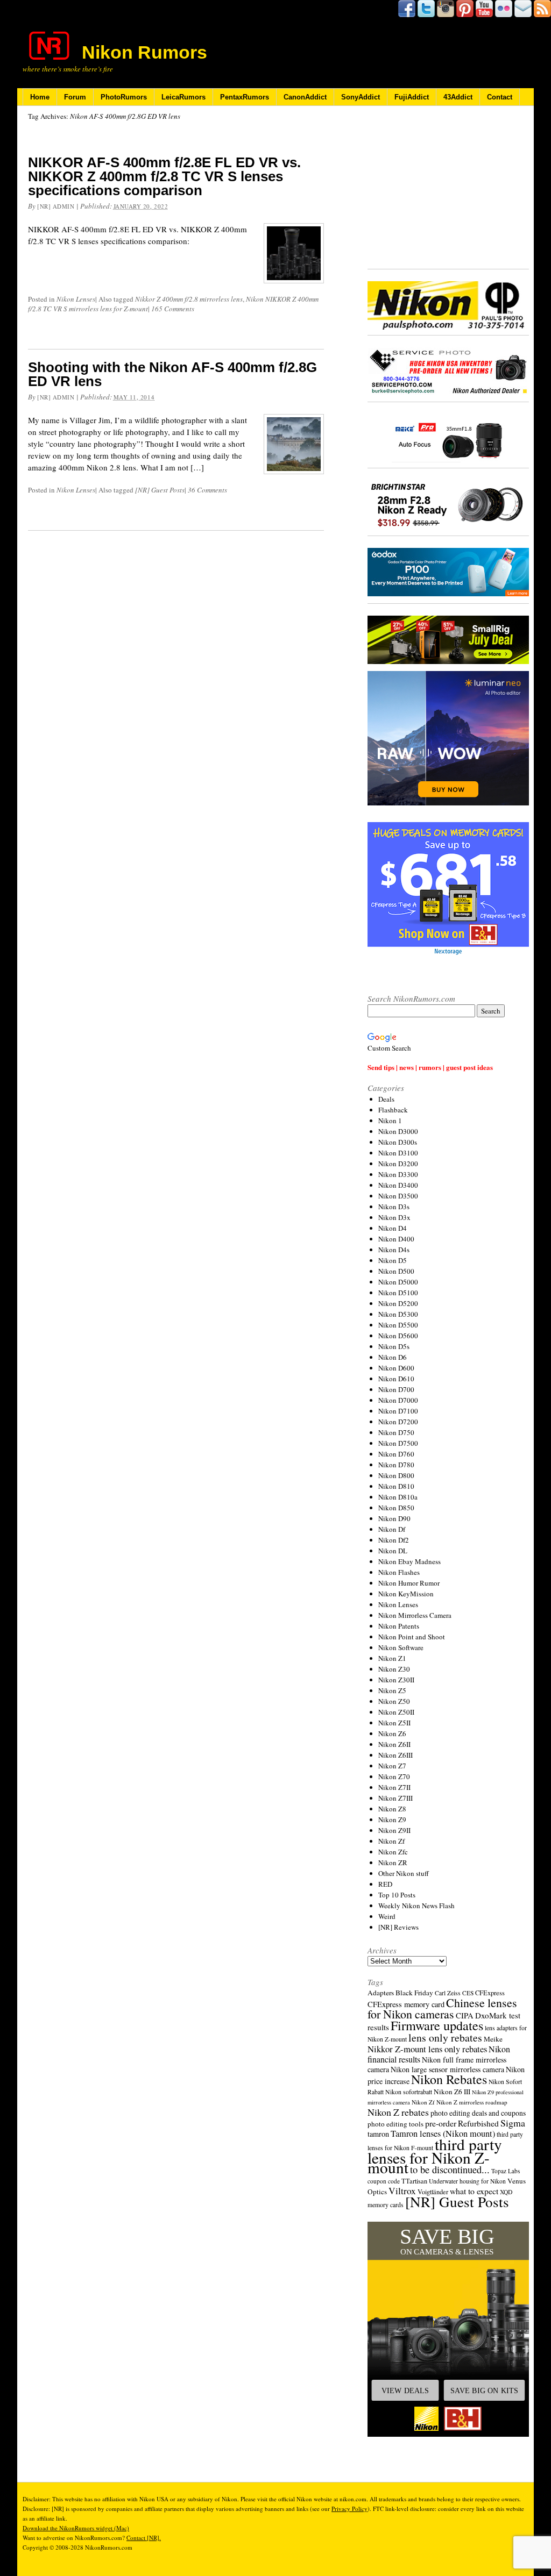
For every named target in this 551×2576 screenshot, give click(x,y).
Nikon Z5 (392, 1690)
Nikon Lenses (76, 299)
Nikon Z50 (394, 1701)
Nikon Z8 (392, 1809)
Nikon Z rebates (398, 2112)
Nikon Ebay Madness (409, 1561)
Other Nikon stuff (404, 1873)
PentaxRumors (245, 97)
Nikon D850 (396, 1508)
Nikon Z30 (394, 1669)
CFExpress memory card (406, 2004)
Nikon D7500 (398, 1443)
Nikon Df (392, 1529)
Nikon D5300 (398, 1314)
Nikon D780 (396, 1465)
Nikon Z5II (394, 1723)
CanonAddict (305, 97)
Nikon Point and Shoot (412, 1637)
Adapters (381, 1993)
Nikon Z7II (394, 1787)
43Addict (458, 97)
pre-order (441, 2123)
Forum (75, 97)
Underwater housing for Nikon (467, 2181)
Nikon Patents (399, 1626)
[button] (448, 2329)
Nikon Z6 (392, 1733)
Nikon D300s (398, 1142)
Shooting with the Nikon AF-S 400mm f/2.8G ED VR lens (172, 374)
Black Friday (414, 1993)
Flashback (393, 1110)
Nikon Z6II (394, 1744)
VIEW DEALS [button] (405, 2391)
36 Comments (207, 490)
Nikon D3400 (398, 1185)
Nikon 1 (390, 1121)
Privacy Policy (349, 2509)
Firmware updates (437, 2025)
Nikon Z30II (396, 1680)
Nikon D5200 (398, 1303)
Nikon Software (401, 1647)
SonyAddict (361, 97)
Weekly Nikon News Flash (416, 1906)
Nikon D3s (394, 1207)
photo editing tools (395, 2124)
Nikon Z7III (395, 1798)
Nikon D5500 (398, 1325)
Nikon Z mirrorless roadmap (472, 2102)
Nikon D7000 (398, 1400)
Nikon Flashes (399, 1572)
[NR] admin (56, 206)
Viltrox (402, 2191)
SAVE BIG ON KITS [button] (484, 2391)
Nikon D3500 (398, 1196)
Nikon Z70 (394, 1776)
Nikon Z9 (392, 1819)
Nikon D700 (396, 1389)
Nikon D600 (396, 1368)
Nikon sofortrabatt (409, 2092)
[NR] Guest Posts (160, 490)
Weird (387, 1916)
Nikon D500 (396, 1271)
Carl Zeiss (448, 1993)
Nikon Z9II (394, 1830)
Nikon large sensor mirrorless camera (447, 2069)
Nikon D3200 (398, 1164)
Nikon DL (393, 1551)
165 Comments (173, 309)
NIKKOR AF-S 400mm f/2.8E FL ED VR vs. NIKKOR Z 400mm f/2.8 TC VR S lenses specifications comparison (164, 176)
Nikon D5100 (398, 1293)
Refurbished (478, 2123)
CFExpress (490, 1993)
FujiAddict (412, 97)
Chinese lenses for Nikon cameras (442, 2008)
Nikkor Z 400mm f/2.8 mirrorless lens (189, 299)
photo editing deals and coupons (478, 2113)
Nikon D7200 (398, 1422)
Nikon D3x (394, 1217)
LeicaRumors (183, 97)
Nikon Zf (391, 1841)
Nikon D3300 (398, 1174)
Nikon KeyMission (406, 1594)
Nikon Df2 (394, 1540)
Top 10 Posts (397, 1895)
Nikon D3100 (398, 1153)
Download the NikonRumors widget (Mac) (76, 2528)
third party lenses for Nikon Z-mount (435, 2156)
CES (468, 1993)
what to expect (474, 2191)
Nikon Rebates (449, 2079)
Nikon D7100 (398, 1411)
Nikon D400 (396, 1239)
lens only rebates (445, 2038)
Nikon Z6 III (452, 2092)
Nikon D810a (398, 1497)
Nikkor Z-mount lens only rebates (427, 2049)
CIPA (465, 2015)
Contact (500, 97)
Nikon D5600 (398, 1336)
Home (40, 97)
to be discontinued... (450, 2170)
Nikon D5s (394, 1346)
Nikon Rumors (144, 52)
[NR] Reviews (398, 1927)
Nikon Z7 (392, 1766)
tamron (378, 2134)
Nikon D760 (396, 1454)
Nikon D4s (394, 1250)
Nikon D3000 (398, 1131)
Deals (386, 1099)
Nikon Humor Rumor (409, 1583)
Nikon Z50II (396, 1712)
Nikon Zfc (393, 1852)
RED (385, 1884)
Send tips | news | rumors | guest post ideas (430, 1067)
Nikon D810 (396, 1486)
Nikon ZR (393, 1863)
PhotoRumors (124, 97)
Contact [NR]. (144, 2538)
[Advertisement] (448, 188)
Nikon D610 (396, 1379)
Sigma (513, 2123)
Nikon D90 (394, 1518)
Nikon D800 (396, 1475)
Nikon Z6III (395, 1755)
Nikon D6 (393, 1357)
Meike (493, 2039)
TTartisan (414, 2181)
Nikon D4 (393, 1228)
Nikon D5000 (398, 1282)
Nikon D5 (393, 1260)
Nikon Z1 (392, 1658)
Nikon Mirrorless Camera (415, 1615)
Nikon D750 (396, 1432)
